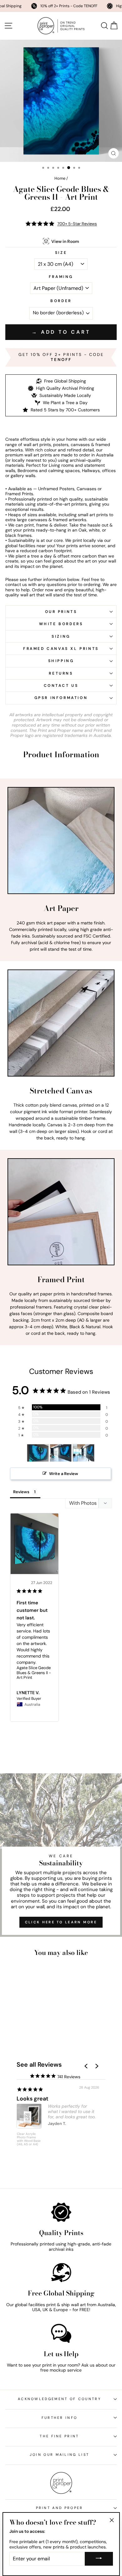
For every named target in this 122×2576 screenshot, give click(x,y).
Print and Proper (60, 2508)
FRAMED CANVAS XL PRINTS (61, 649)
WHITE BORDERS (61, 624)
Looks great (33, 2099)
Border (61, 301)
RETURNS (61, 673)
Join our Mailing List (60, 2455)
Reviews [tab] (21, 1492)
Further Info (60, 2418)
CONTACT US (61, 686)
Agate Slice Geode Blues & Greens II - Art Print (34, 1673)
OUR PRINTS (61, 612)
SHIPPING (61, 661)
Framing (61, 277)
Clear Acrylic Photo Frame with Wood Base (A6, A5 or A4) (29, 2139)
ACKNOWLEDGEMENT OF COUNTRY (59, 2399)
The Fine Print (59, 2436)
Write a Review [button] (64, 1474)
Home (60, 178)
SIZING (61, 636)
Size (61, 253)
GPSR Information (61, 698)
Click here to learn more (61, 1922)
